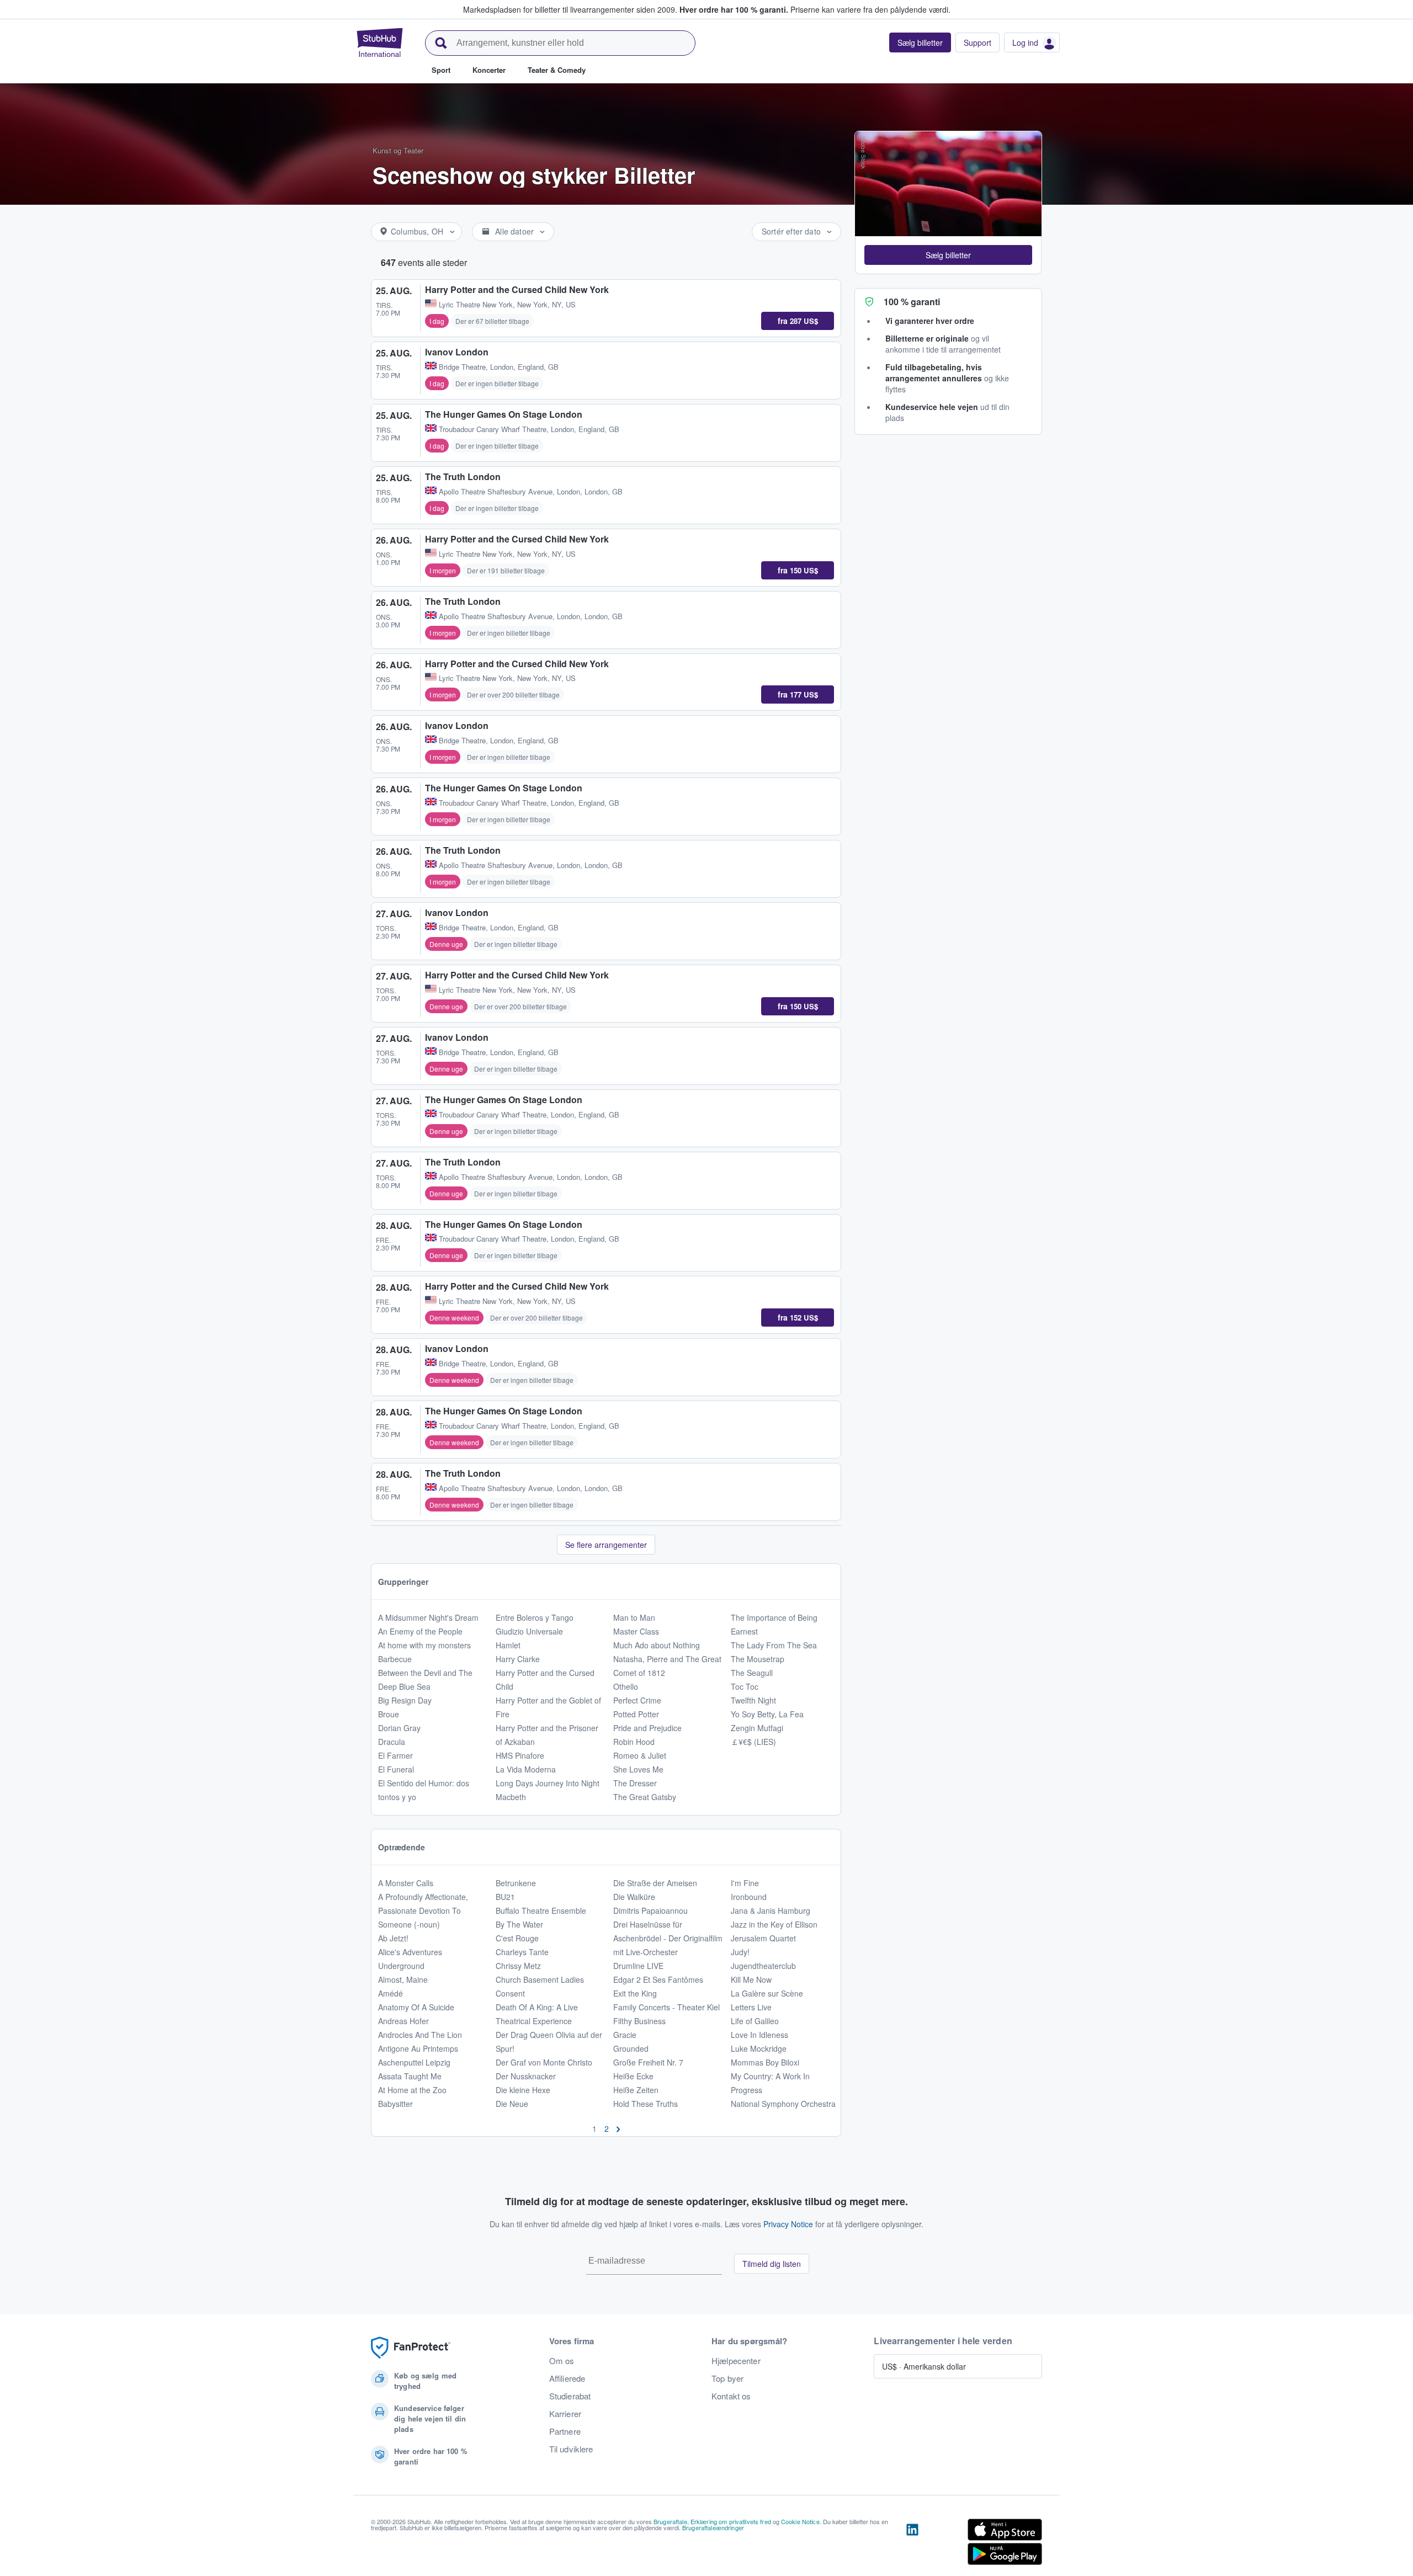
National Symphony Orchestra (783, 2104)
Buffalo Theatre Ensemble (541, 1910)
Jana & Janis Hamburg (771, 1910)
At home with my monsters (424, 1645)
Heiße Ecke (633, 2076)
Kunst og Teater (398, 150)
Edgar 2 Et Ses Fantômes (658, 1979)
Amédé (391, 1993)
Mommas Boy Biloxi (765, 2062)
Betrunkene (516, 1883)
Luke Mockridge (759, 2048)
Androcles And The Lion (420, 2035)
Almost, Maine (403, 1979)
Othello (626, 1686)
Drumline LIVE (638, 1966)
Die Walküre (634, 1897)
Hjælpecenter (736, 2361)
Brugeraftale (670, 2521)
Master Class (636, 1631)
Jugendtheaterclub (763, 1966)
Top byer (727, 2378)
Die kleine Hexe (523, 2090)
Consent (510, 1993)
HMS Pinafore (520, 1755)
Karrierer (565, 2414)
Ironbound (749, 1897)
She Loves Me (638, 1769)
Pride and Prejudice (647, 1728)
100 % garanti (912, 302)
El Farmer (395, 1755)
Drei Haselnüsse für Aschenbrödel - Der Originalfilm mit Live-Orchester (668, 1938)
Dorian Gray (399, 1728)
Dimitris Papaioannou (650, 1910)
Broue (389, 1714)
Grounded (631, 2048)
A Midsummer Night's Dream (428, 1617)
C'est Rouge (517, 1938)
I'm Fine (745, 1883)
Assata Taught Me (410, 2076)
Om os (562, 2361)
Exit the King (635, 1993)
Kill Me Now (751, 1979)
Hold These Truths (646, 2104)
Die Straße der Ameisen (655, 1883)
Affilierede (567, 2378)
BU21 (505, 1897)
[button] (948, 255)
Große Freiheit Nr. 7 (648, 2062)
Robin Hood (634, 1742)
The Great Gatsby (645, 1797)
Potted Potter (636, 1714)
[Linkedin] (912, 2544)
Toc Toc (745, 1686)
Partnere (565, 2431)
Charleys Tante (522, 1952)
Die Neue (512, 2104)
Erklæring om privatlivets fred (731, 2521)
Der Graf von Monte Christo (544, 2062)
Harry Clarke (518, 1659)
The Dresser (635, 1783)
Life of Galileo (755, 2021)
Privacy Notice (788, 2224)
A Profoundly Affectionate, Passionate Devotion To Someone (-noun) (423, 1910)
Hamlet (508, 1645)
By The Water (519, 1924)
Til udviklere (571, 2449)
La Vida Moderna (526, 1769)
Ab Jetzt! (393, 1938)
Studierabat (570, 2396)
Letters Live (751, 2007)
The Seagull (752, 1673)
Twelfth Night (753, 1700)
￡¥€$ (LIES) (753, 1742)
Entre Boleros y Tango (535, 1617)
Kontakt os (731, 2396)
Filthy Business (639, 2021)
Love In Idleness (759, 2035)
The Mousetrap (758, 1659)
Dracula (392, 1742)
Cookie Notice (800, 2521)
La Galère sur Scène (767, 1993)
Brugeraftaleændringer (713, 2527)
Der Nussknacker (526, 2076)
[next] (618, 2128)
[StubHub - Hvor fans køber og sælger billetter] (380, 42)
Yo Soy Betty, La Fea (767, 1714)
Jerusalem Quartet (763, 1938)
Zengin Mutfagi (757, 1728)
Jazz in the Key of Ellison (774, 1924)
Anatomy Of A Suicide (416, 2007)
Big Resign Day (405, 1700)
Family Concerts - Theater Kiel (666, 2007)
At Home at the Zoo (412, 2090)
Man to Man (634, 1617)
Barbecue (395, 1659)
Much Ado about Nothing (657, 1645)
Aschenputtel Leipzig (414, 2062)
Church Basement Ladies (540, 1979)
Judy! (740, 1952)
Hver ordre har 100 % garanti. (734, 9)
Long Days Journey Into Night (548, 1783)
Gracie (625, 2035)
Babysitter (395, 2104)
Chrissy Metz (518, 1966)
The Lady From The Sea (774, 1645)
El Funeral (396, 1769)
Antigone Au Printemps (418, 2048)
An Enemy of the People (420, 1631)
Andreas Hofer (403, 2021)
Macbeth (511, 1797)
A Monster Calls (406, 1883)
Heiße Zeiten (636, 2090)
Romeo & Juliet (640, 1755)
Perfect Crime (637, 1700)
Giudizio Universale (529, 1631)
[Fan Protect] (411, 2348)
